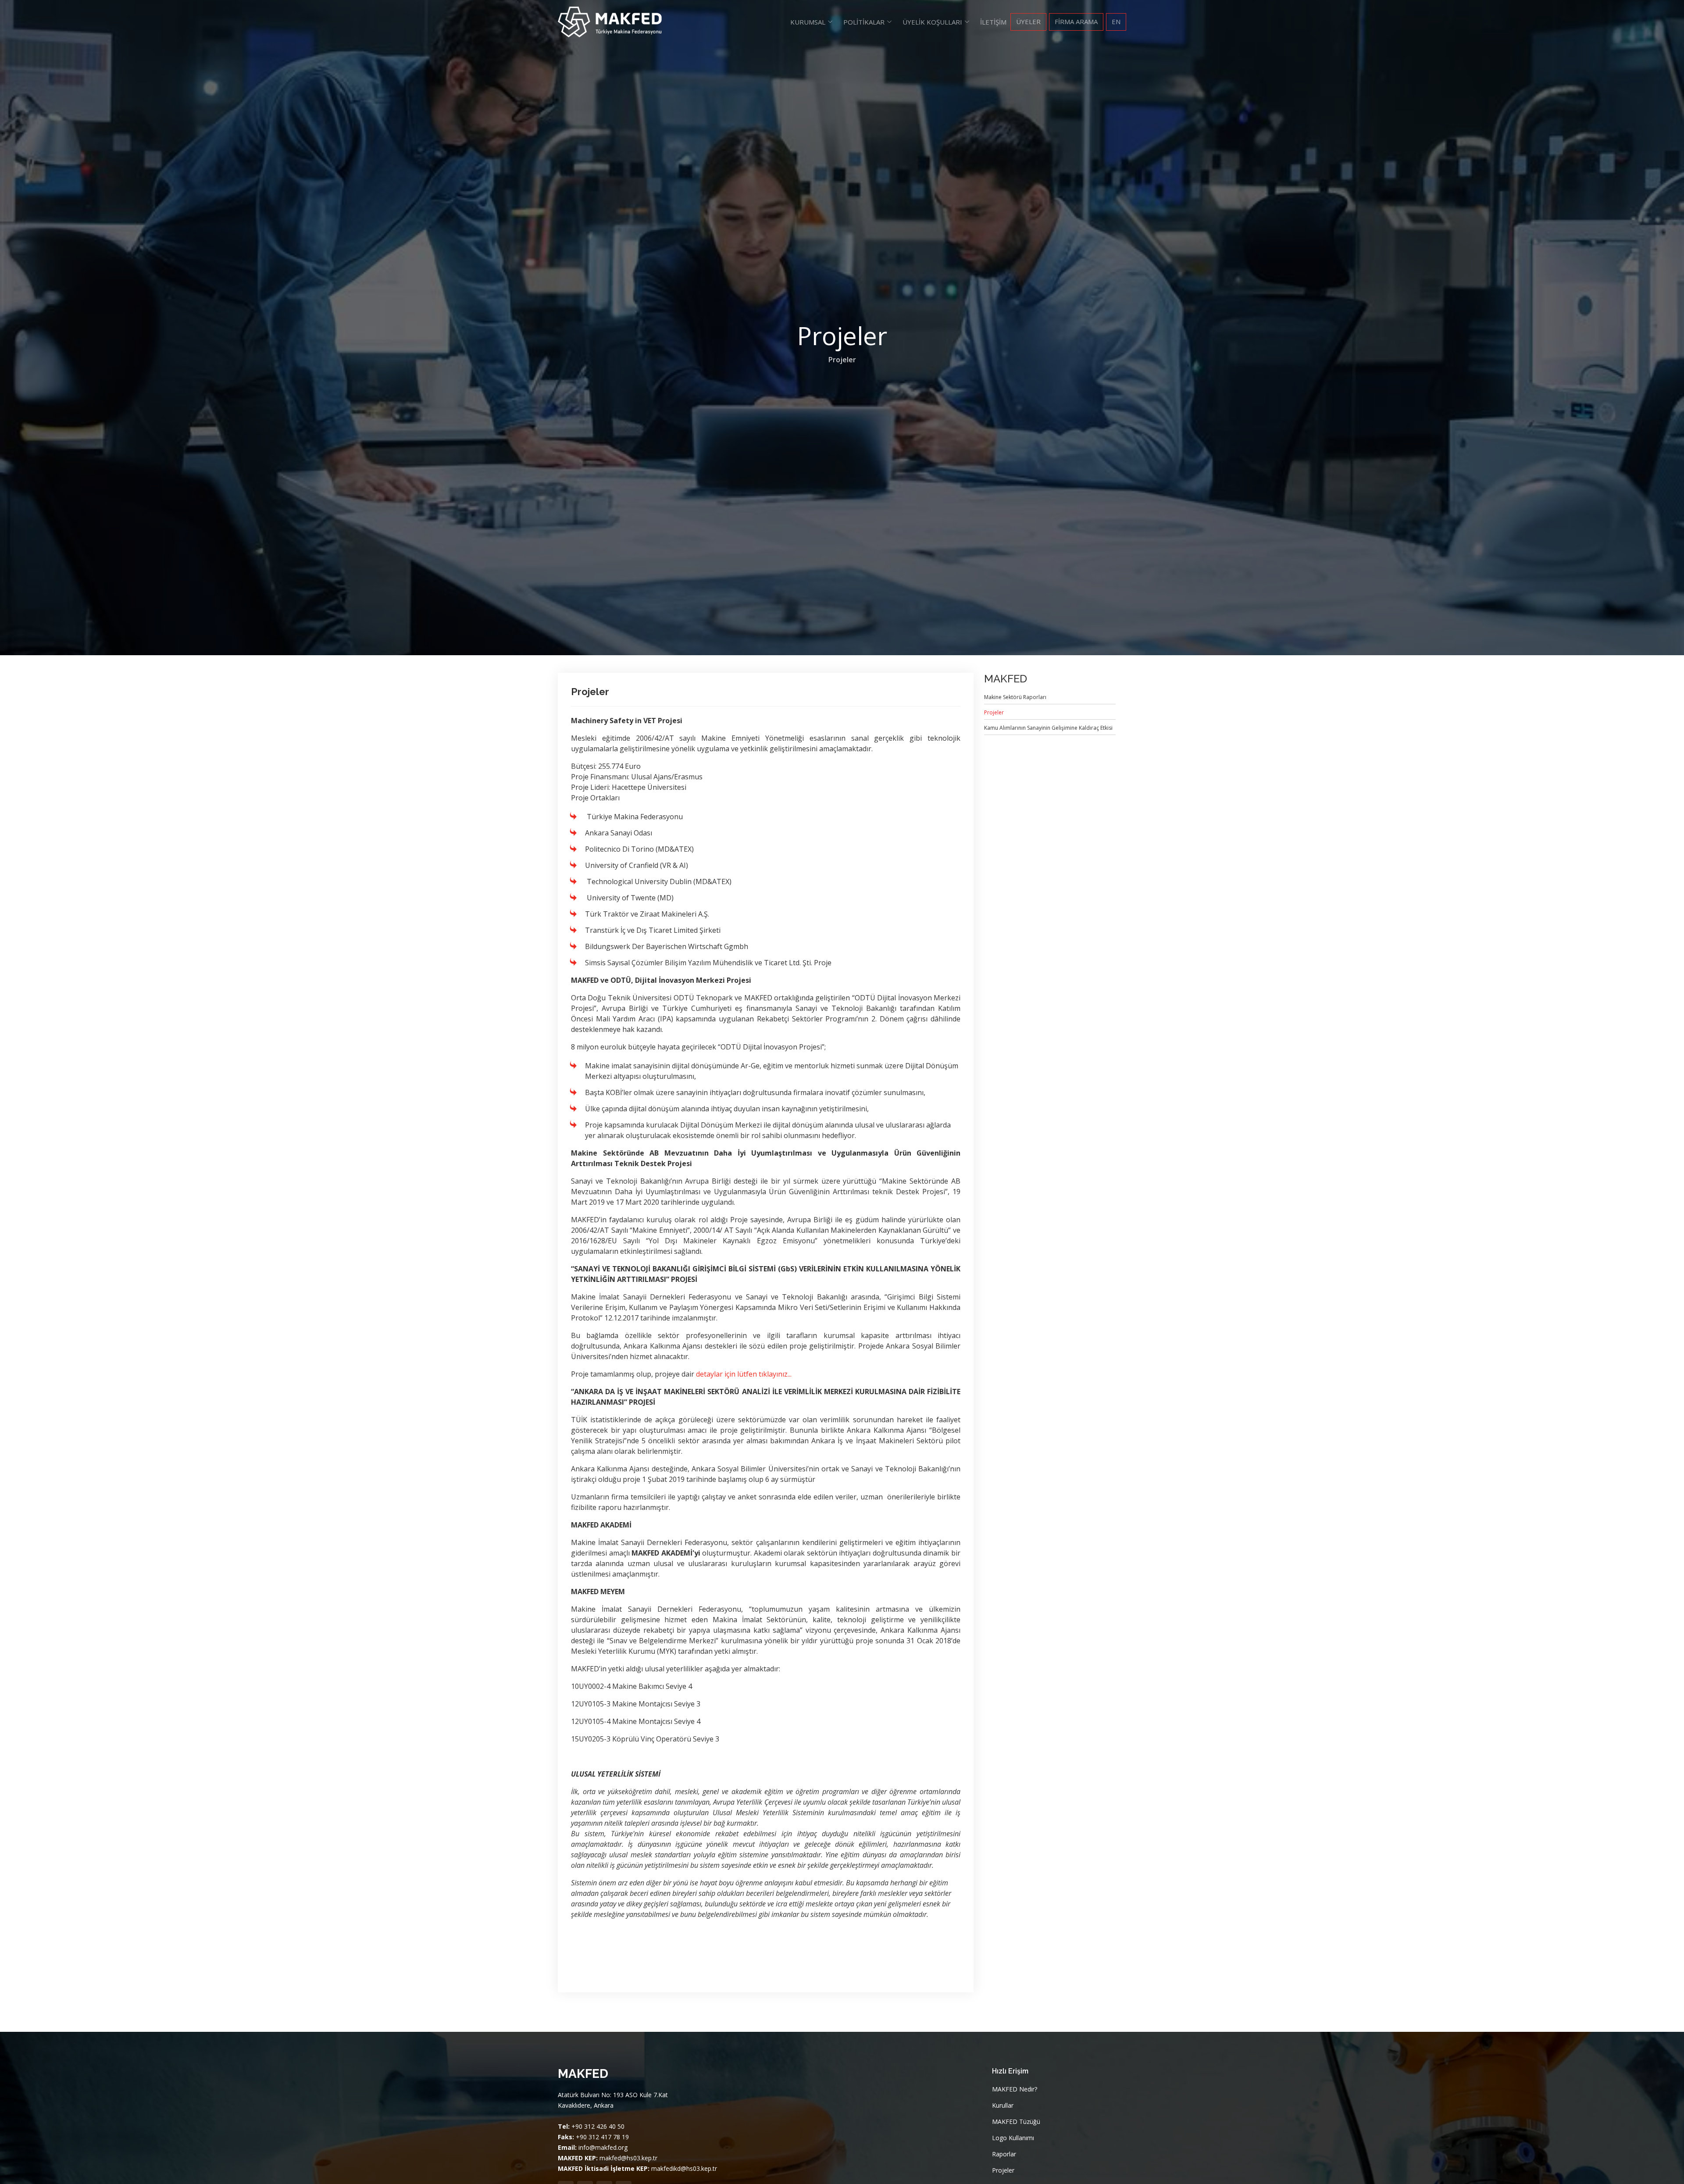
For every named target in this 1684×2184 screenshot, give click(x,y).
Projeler (842, 360)
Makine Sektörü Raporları (1015, 697)
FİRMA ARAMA (1076, 21)
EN (1116, 21)
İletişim (993, 22)
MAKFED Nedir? (1015, 2089)
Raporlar (1004, 2154)
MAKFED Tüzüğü (1016, 2122)
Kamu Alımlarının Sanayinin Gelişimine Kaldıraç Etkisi (1048, 728)
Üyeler (1028, 21)
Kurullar (1003, 2105)
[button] (812, 22)
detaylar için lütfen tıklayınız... (744, 1374)
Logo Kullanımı (1013, 2138)
